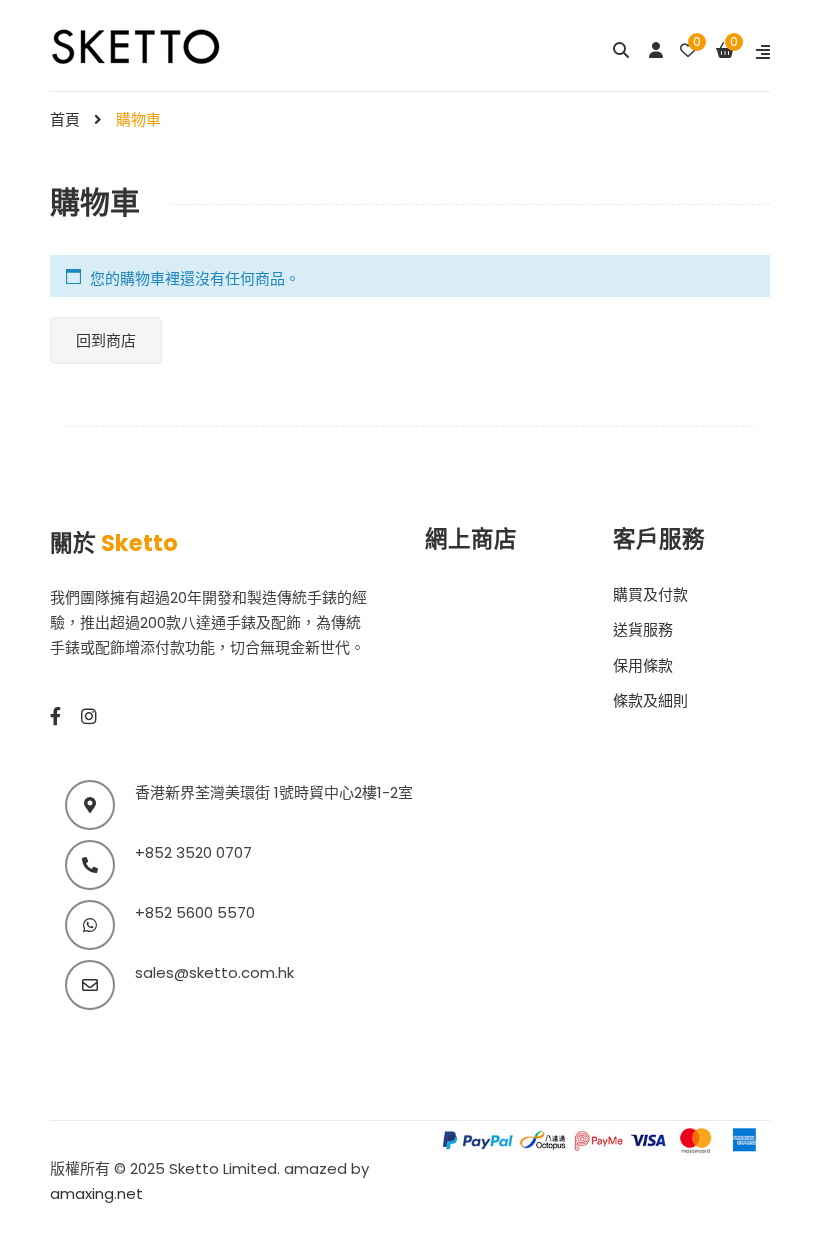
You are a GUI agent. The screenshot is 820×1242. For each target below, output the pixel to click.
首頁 (65, 119)
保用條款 (643, 665)
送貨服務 (643, 629)
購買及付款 (650, 594)
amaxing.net (96, 1193)
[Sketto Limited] (162, 44)
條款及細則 (650, 700)
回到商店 (106, 340)
